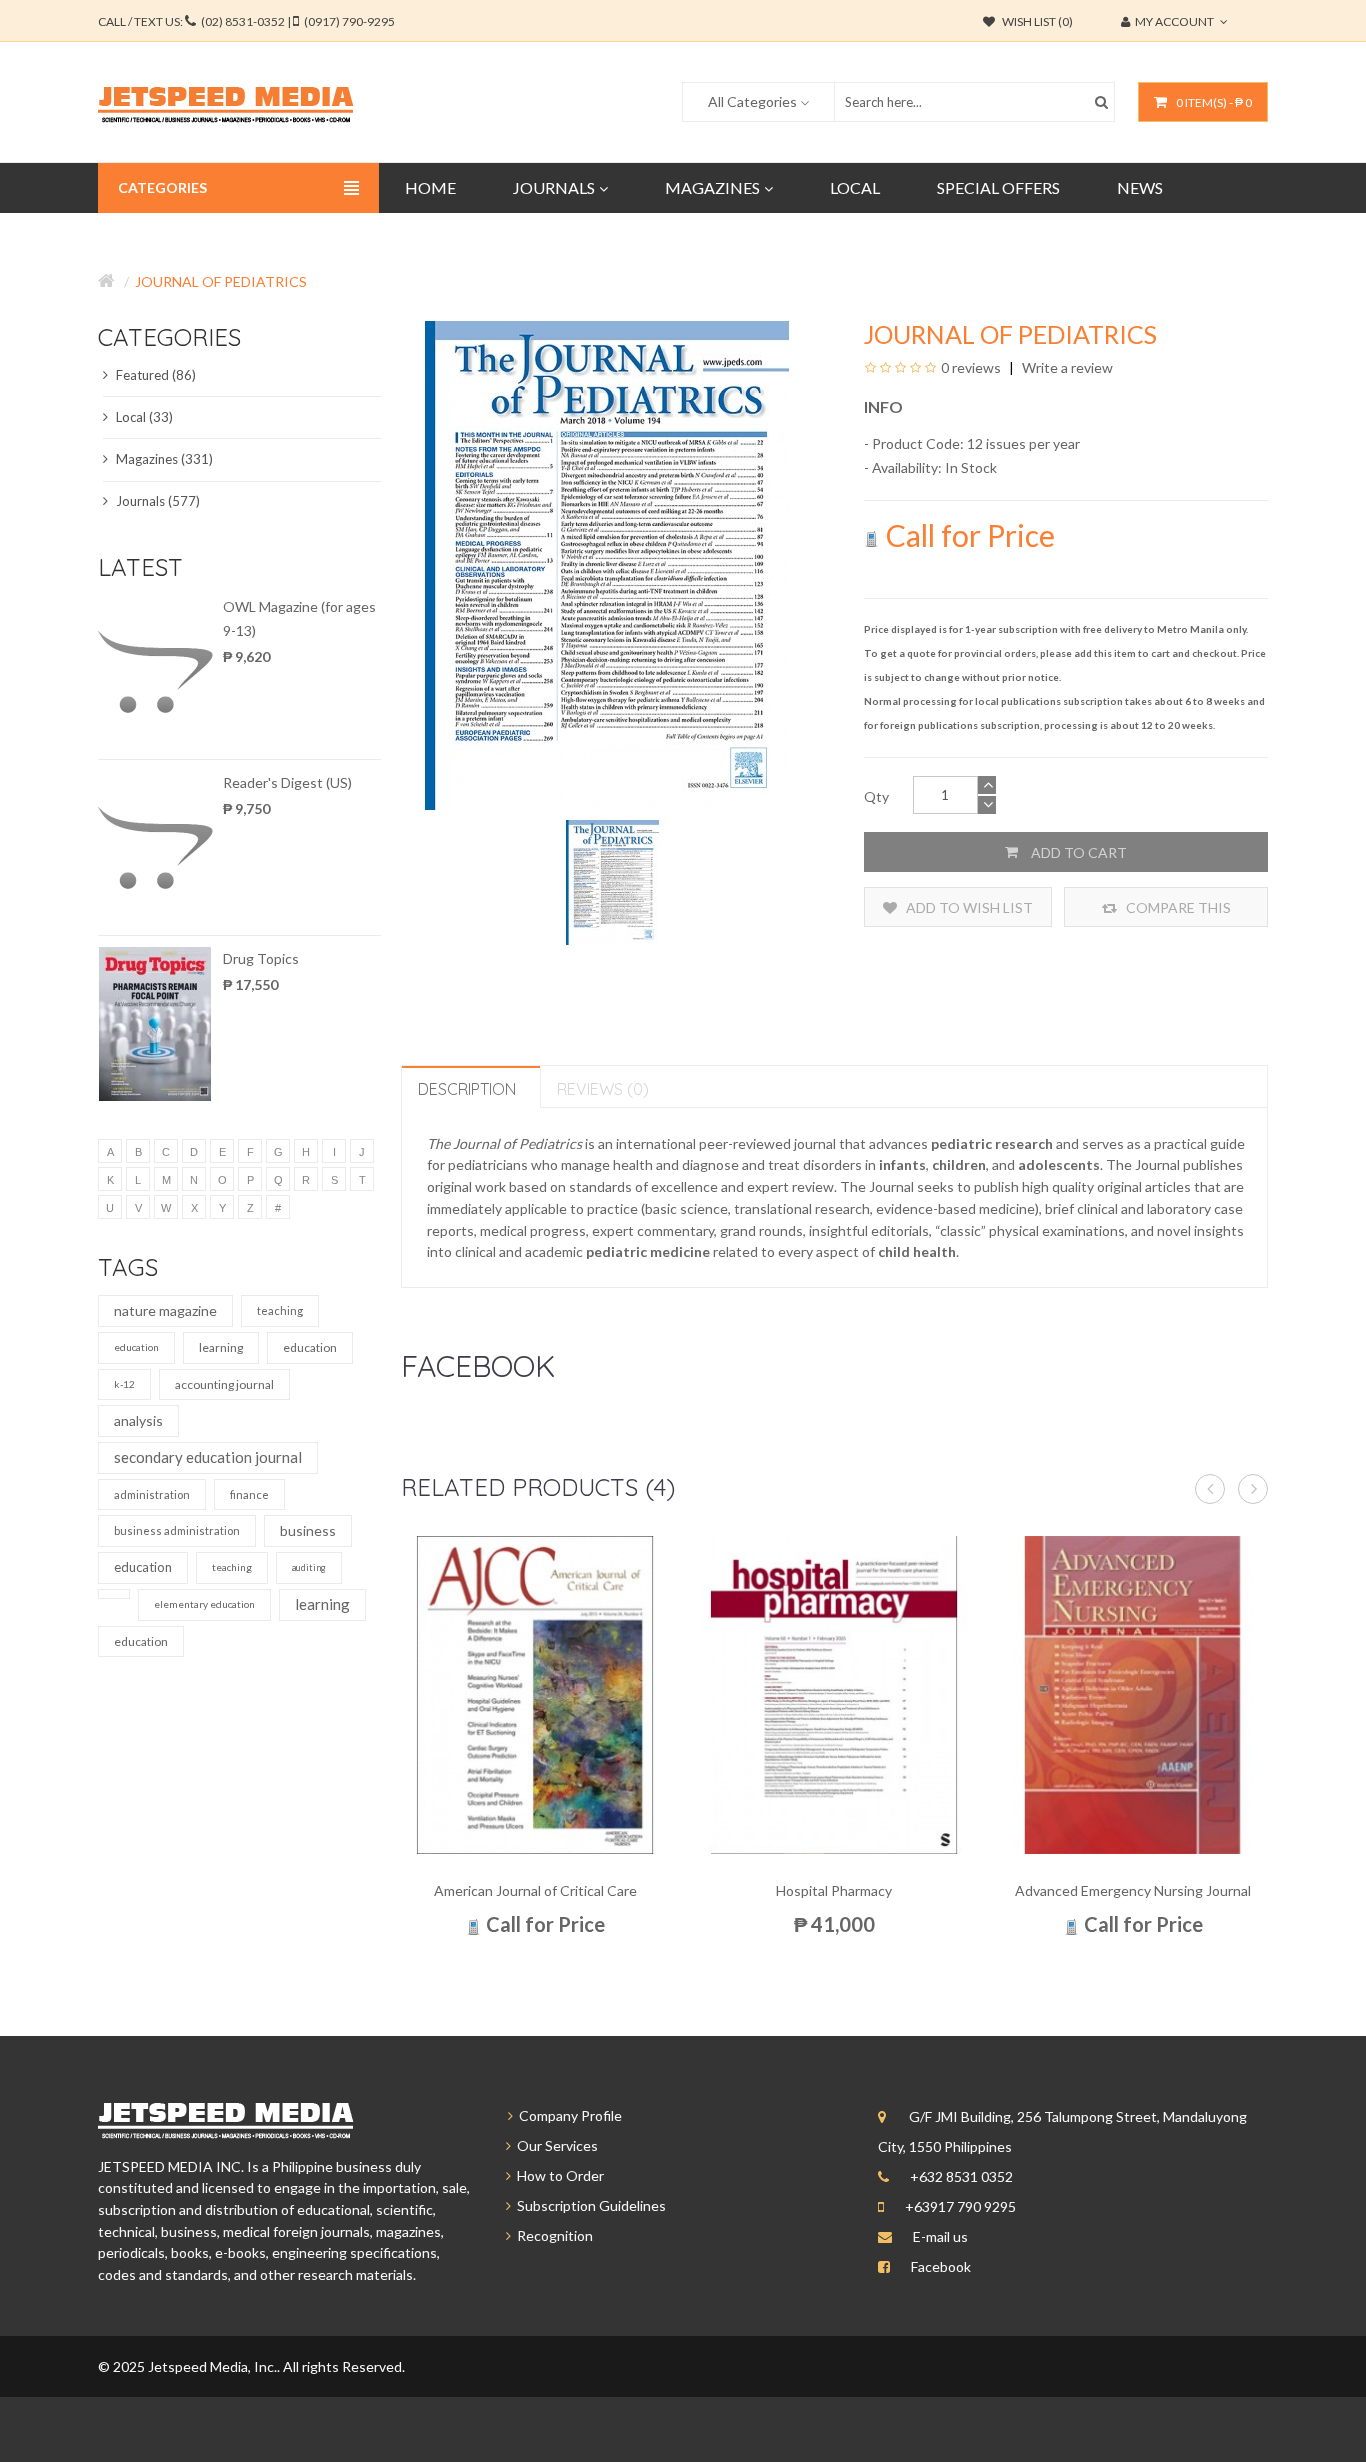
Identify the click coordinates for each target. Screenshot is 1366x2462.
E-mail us (940, 2236)
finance (249, 1494)
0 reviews (971, 367)
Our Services (554, 2145)
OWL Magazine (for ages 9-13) (299, 618)
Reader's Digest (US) (287, 782)
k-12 (124, 1384)
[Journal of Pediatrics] (612, 880)
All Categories (752, 101)
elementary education (204, 1604)
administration (152, 1494)
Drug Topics (261, 958)
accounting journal (224, 1384)
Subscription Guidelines (588, 2205)
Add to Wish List (968, 907)
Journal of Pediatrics (221, 281)
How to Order (557, 2175)
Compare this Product (1177, 913)
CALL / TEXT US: (246, 21)
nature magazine (165, 1310)
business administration (177, 1530)
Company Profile (567, 2115)
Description (467, 1089)
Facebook (941, 2266)
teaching (280, 1310)
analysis (138, 1420)
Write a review (1066, 367)
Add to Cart (1077, 852)
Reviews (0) (603, 1089)
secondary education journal (208, 1457)
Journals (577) (156, 501)
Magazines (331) (163, 459)
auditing (309, 1567)
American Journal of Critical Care (535, 1890)
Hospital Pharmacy (834, 1890)
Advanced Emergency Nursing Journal (1133, 1890)
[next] (1253, 1489)
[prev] (1210, 1489)
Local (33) (143, 417)
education (136, 1347)
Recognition (552, 2235)
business (308, 1530)
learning (221, 1347)
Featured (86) (154, 375)
